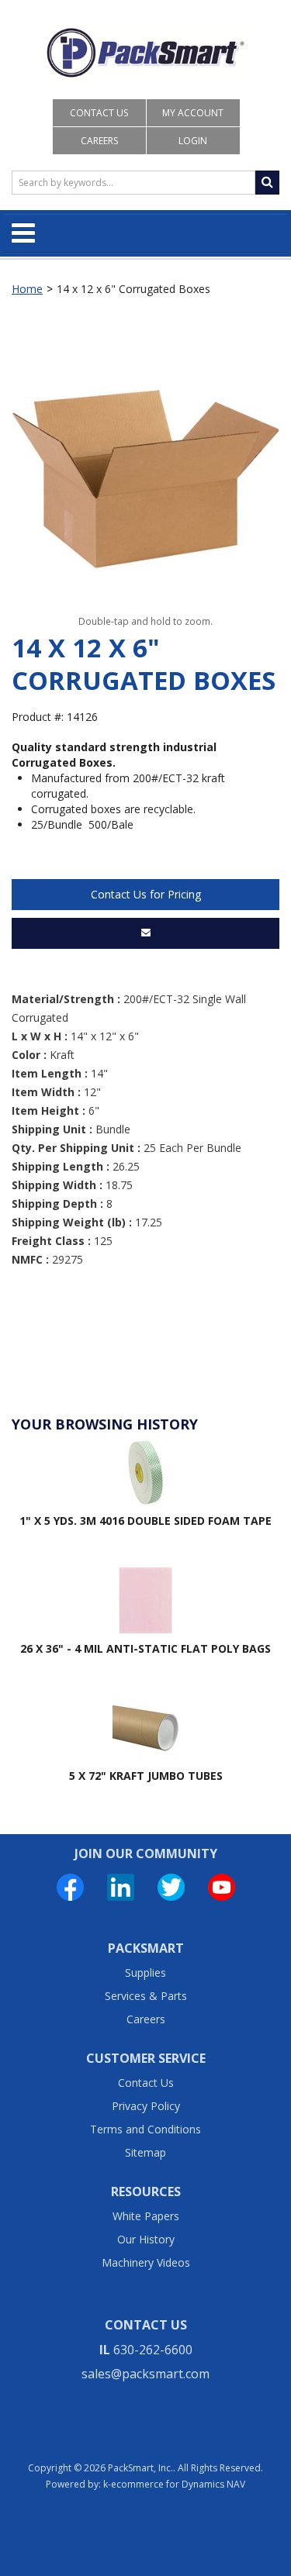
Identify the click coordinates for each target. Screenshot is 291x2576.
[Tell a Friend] (145, 933)
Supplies (145, 1973)
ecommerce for (178, 2484)
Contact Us (99, 113)
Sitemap (145, 2152)
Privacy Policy (146, 2106)
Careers (99, 141)
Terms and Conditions (145, 2129)
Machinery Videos (146, 2262)
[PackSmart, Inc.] (145, 53)
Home (27, 289)
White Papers (146, 2216)
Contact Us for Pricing (146, 894)
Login (193, 141)
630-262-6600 (153, 2350)
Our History (146, 2239)
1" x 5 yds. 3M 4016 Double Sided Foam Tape (145, 1521)
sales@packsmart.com (145, 2374)
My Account (193, 113)
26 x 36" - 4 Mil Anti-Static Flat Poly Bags (145, 1648)
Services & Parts (146, 1996)
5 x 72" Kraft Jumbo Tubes (146, 1776)
